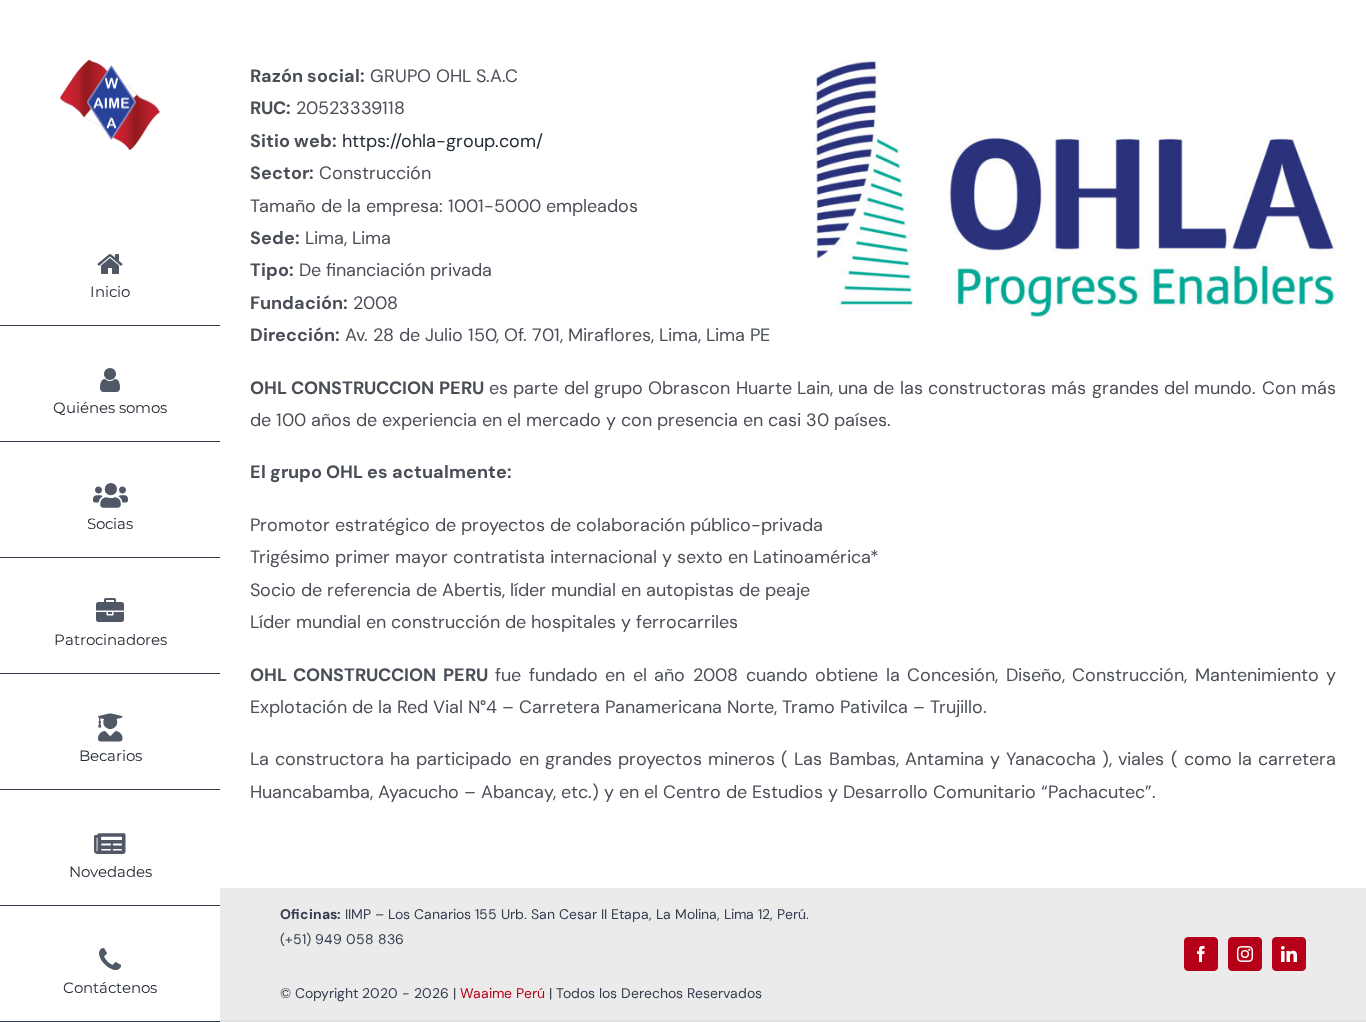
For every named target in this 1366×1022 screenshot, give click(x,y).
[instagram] (1245, 954)
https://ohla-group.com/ (442, 141)
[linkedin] (1289, 954)
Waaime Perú (502, 993)
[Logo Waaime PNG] (110, 69)
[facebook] (1201, 954)
